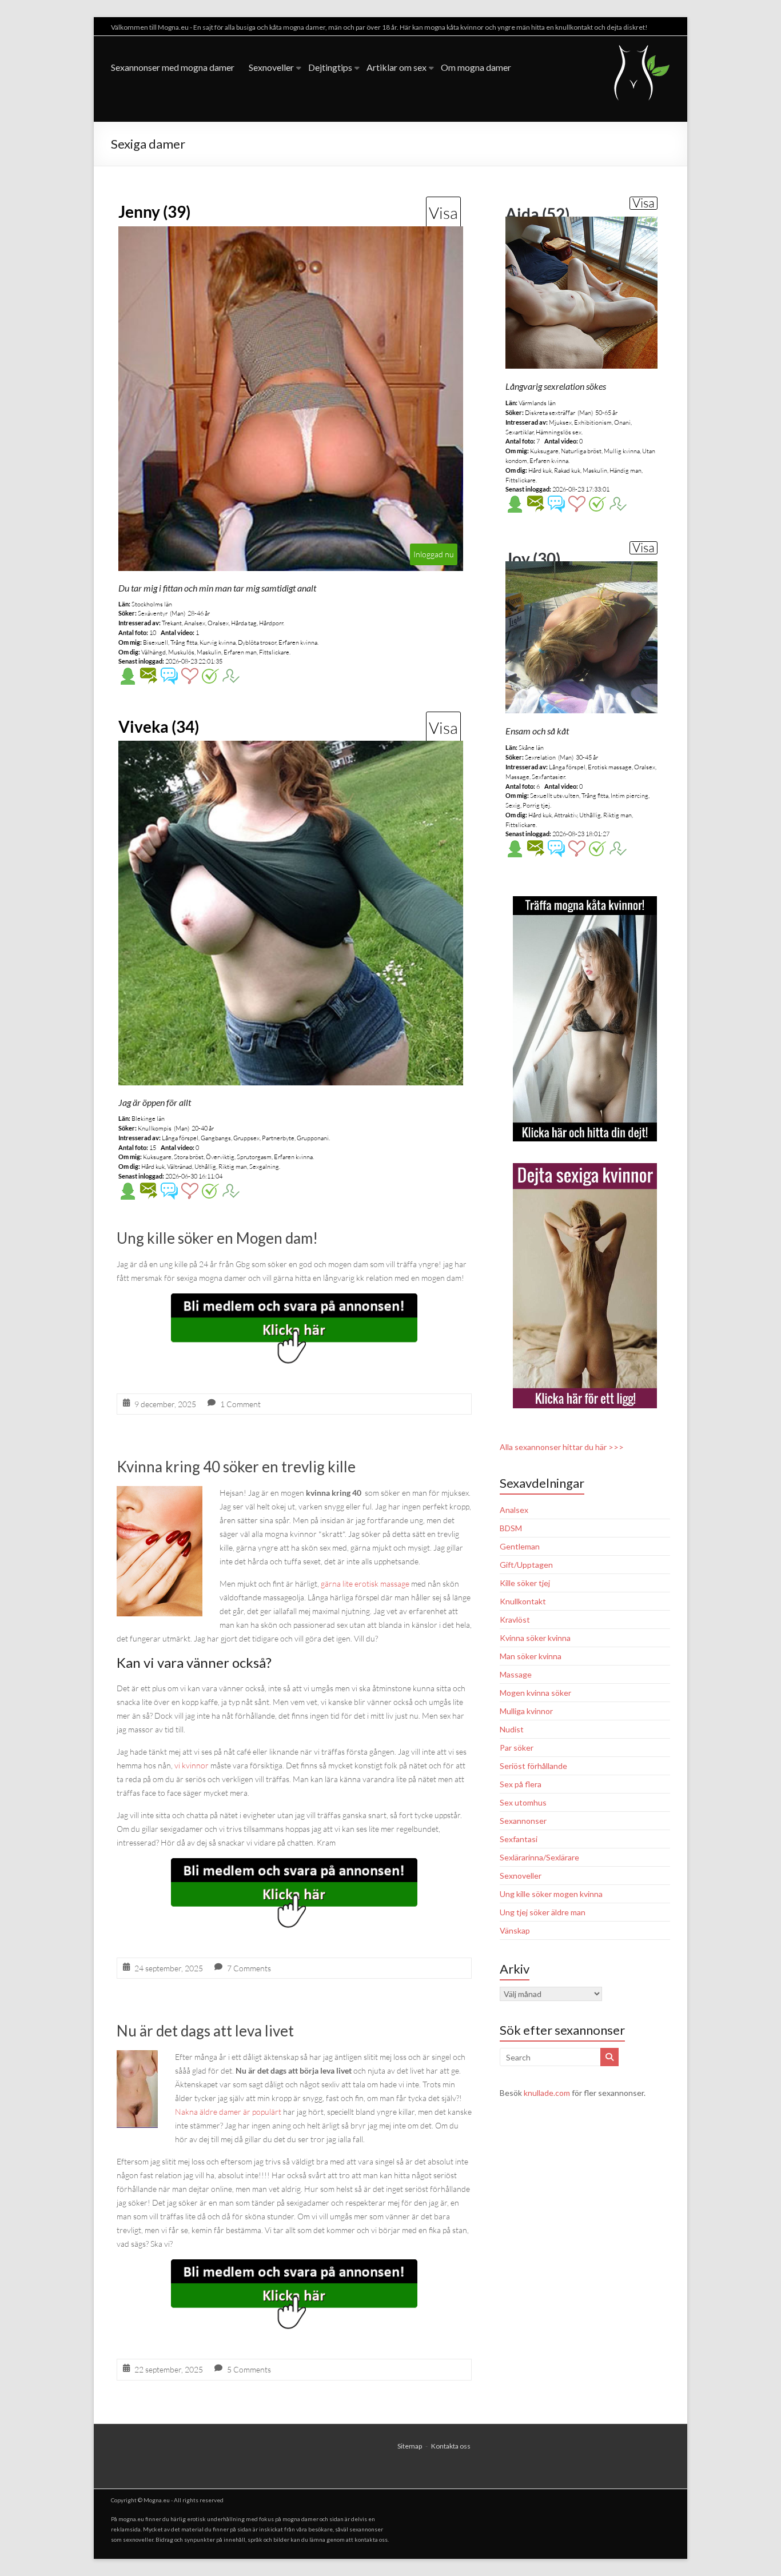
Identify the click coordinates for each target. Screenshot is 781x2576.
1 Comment (240, 1404)
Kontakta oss (451, 2446)
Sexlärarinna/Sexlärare (539, 1857)
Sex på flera (521, 1784)
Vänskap (515, 1930)
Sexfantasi (519, 1839)
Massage (516, 1674)
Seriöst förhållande (533, 1766)
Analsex (514, 1510)
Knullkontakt (523, 1601)
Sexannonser (523, 1821)
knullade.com (547, 2093)
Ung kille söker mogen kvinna (551, 1894)
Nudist (512, 1729)
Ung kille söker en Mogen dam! (217, 1238)
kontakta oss (371, 2539)
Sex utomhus (523, 1802)
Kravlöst (515, 1620)
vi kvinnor (192, 1765)
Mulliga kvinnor (526, 1711)
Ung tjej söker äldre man (543, 1912)
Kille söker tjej (525, 1583)
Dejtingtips (330, 67)
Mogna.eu (157, 2500)
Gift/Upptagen (526, 1565)
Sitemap (410, 2446)
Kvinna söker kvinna (535, 1638)
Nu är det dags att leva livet (205, 2031)
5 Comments (249, 2369)
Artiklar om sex (397, 67)
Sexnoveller (271, 67)
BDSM (511, 1528)
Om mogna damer (476, 67)
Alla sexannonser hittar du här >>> (562, 1447)
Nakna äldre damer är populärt (228, 2112)
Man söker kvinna (531, 1656)
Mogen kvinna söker (535, 1693)
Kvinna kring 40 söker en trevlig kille (236, 1467)
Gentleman (520, 1546)
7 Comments (249, 1968)
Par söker (517, 1748)
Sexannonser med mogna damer (173, 67)
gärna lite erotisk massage (365, 1583)
